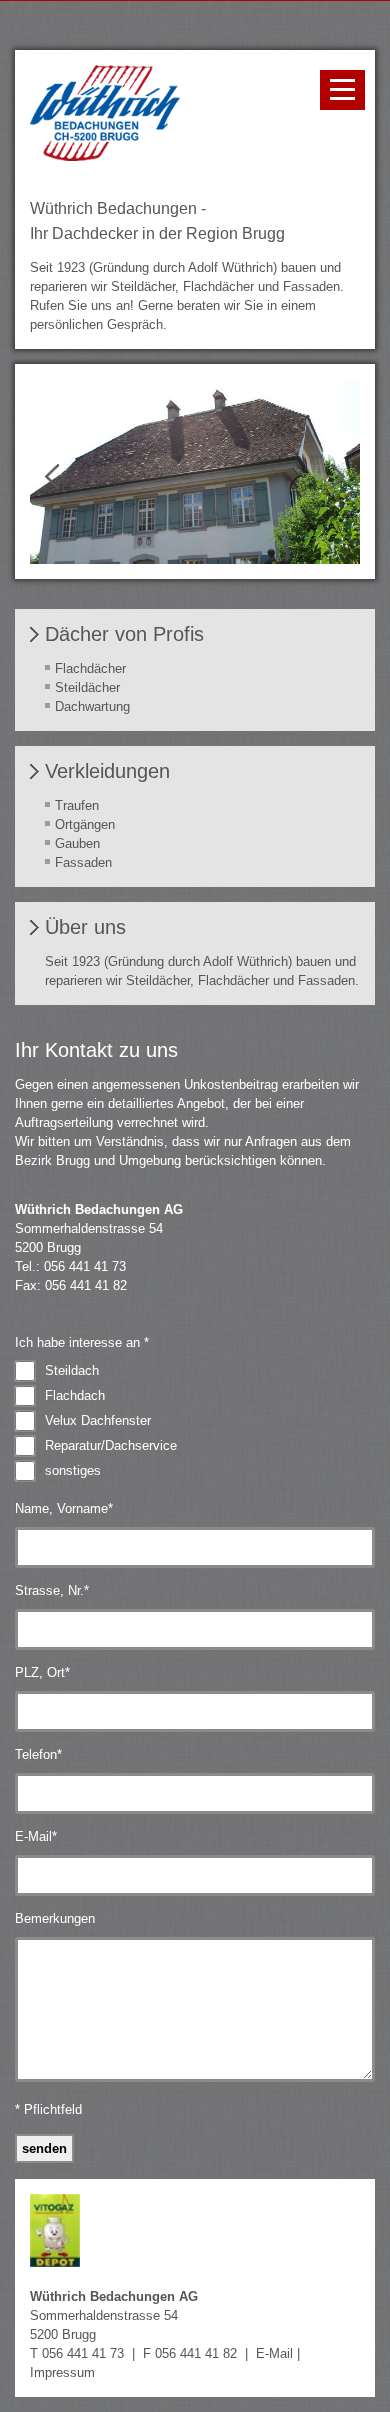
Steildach (72, 1370)
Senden (44, 2148)
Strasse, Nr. (52, 1590)
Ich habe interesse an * (82, 1342)
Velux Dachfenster (98, 1420)
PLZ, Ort (42, 1672)
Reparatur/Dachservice (111, 1445)
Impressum (62, 2372)
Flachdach (75, 1395)
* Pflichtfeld (48, 2109)
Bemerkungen (55, 1918)
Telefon (38, 1754)
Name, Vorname (64, 1508)
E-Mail (36, 1836)
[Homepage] (105, 156)
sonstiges (73, 1470)
